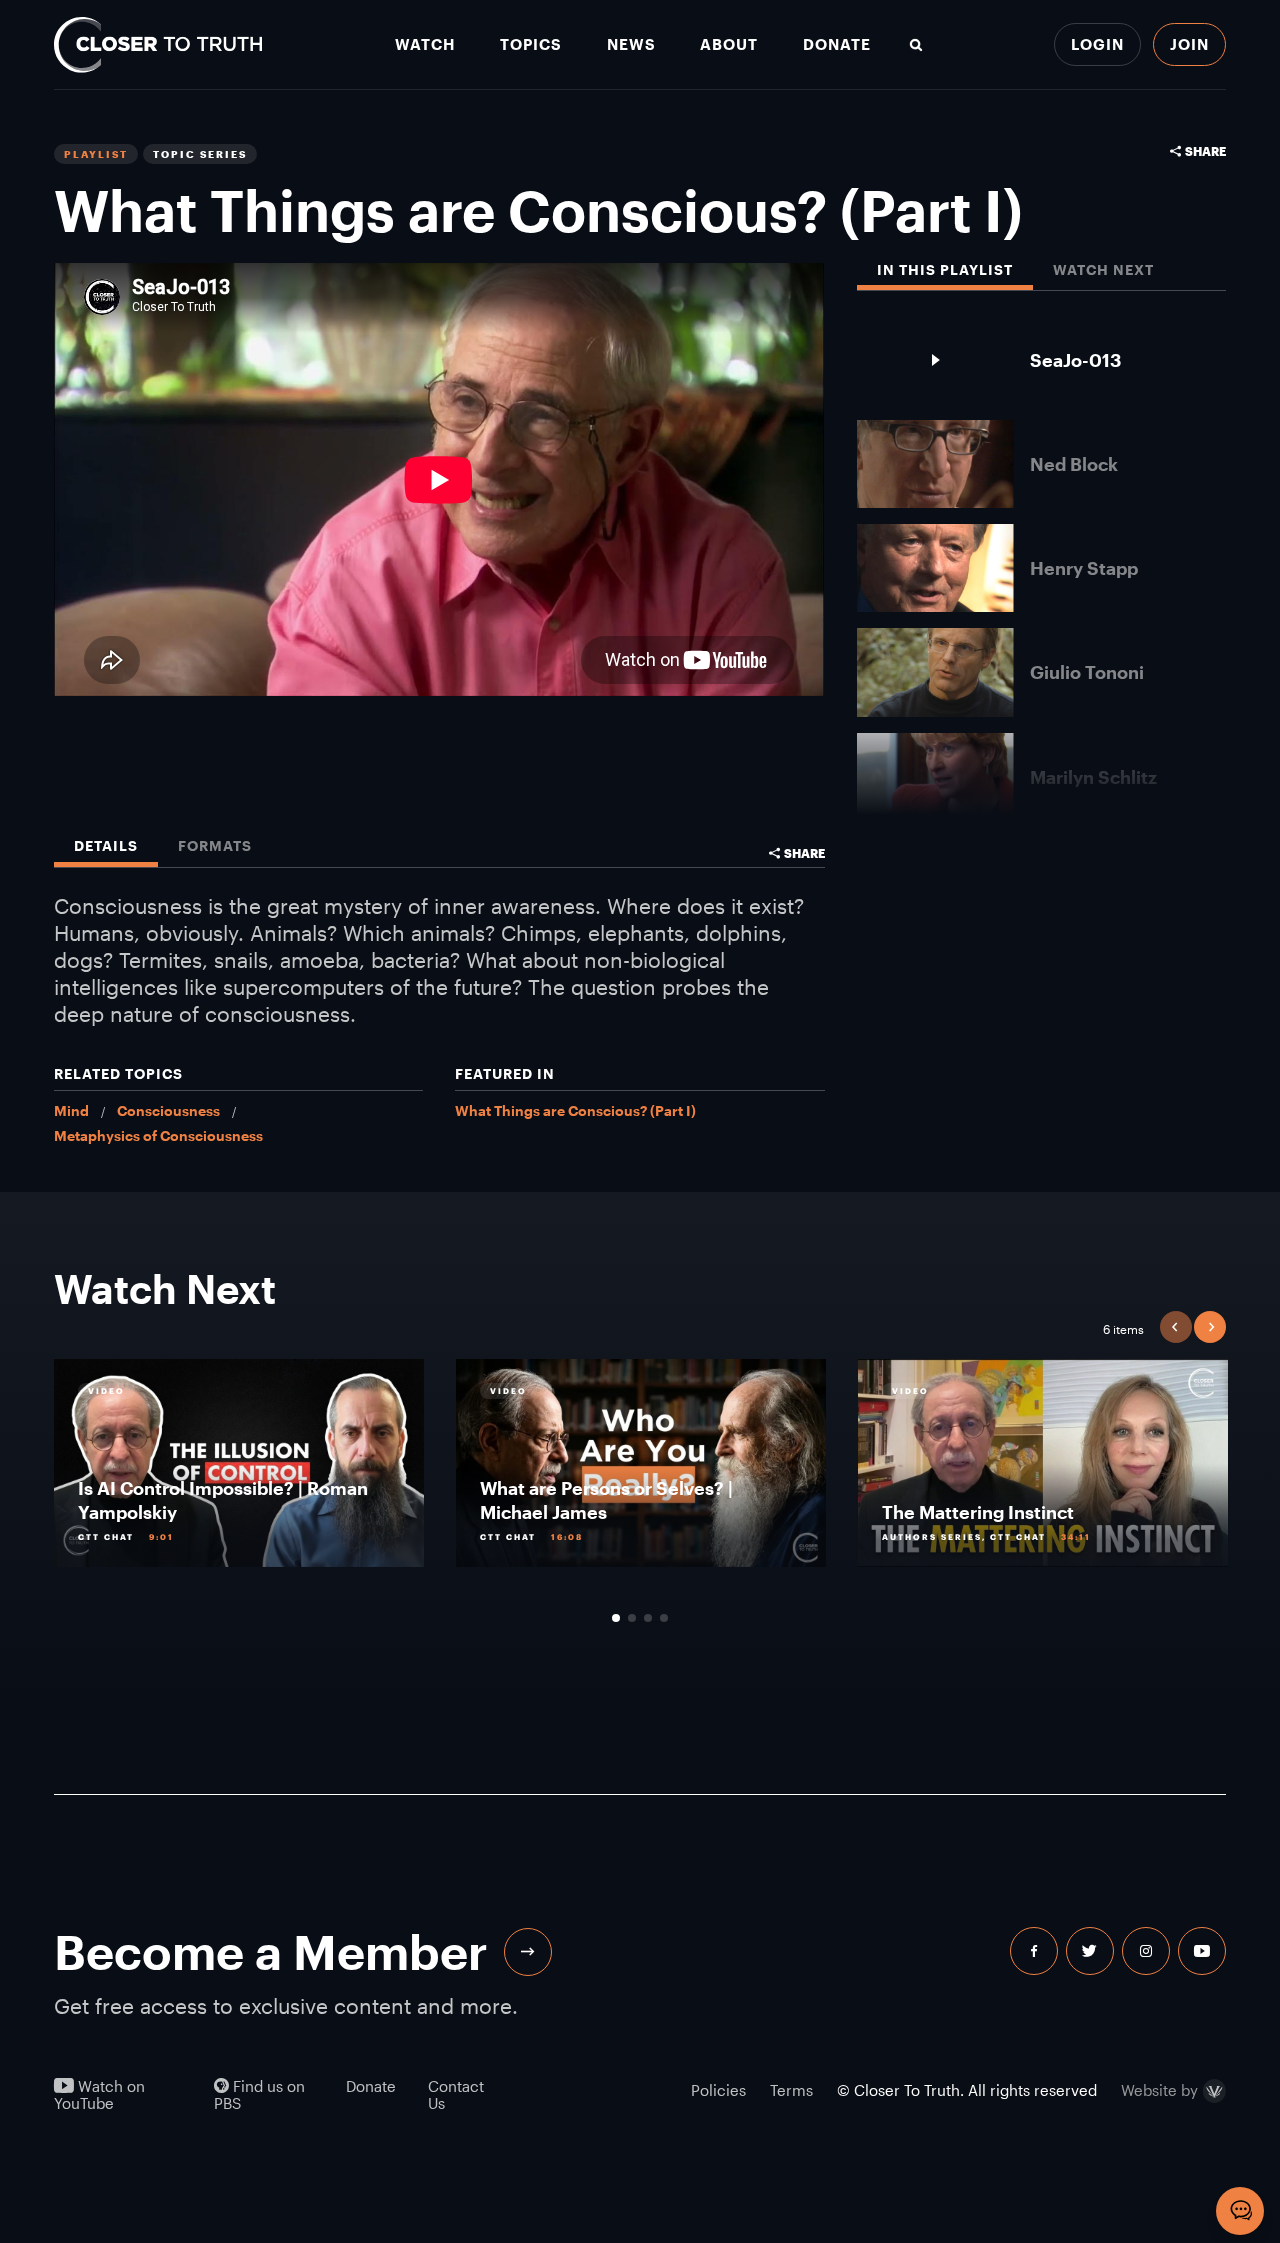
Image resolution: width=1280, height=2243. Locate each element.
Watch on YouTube (99, 2095)
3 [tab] (648, 1618)
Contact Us (456, 2095)
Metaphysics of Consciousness (158, 1135)
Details (106, 846)
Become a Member (271, 1951)
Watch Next (1103, 270)
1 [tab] (616, 1618)
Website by (1159, 2091)
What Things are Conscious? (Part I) (575, 1110)
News (631, 44)
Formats (215, 846)
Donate (837, 44)
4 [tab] (664, 1618)
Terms (791, 2090)
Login (1097, 44)
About (729, 44)
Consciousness (168, 1110)
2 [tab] (632, 1618)
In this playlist (945, 270)
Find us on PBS (259, 2095)
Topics (531, 44)
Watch (425, 44)
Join (1189, 44)
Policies (718, 2090)
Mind (71, 1110)
